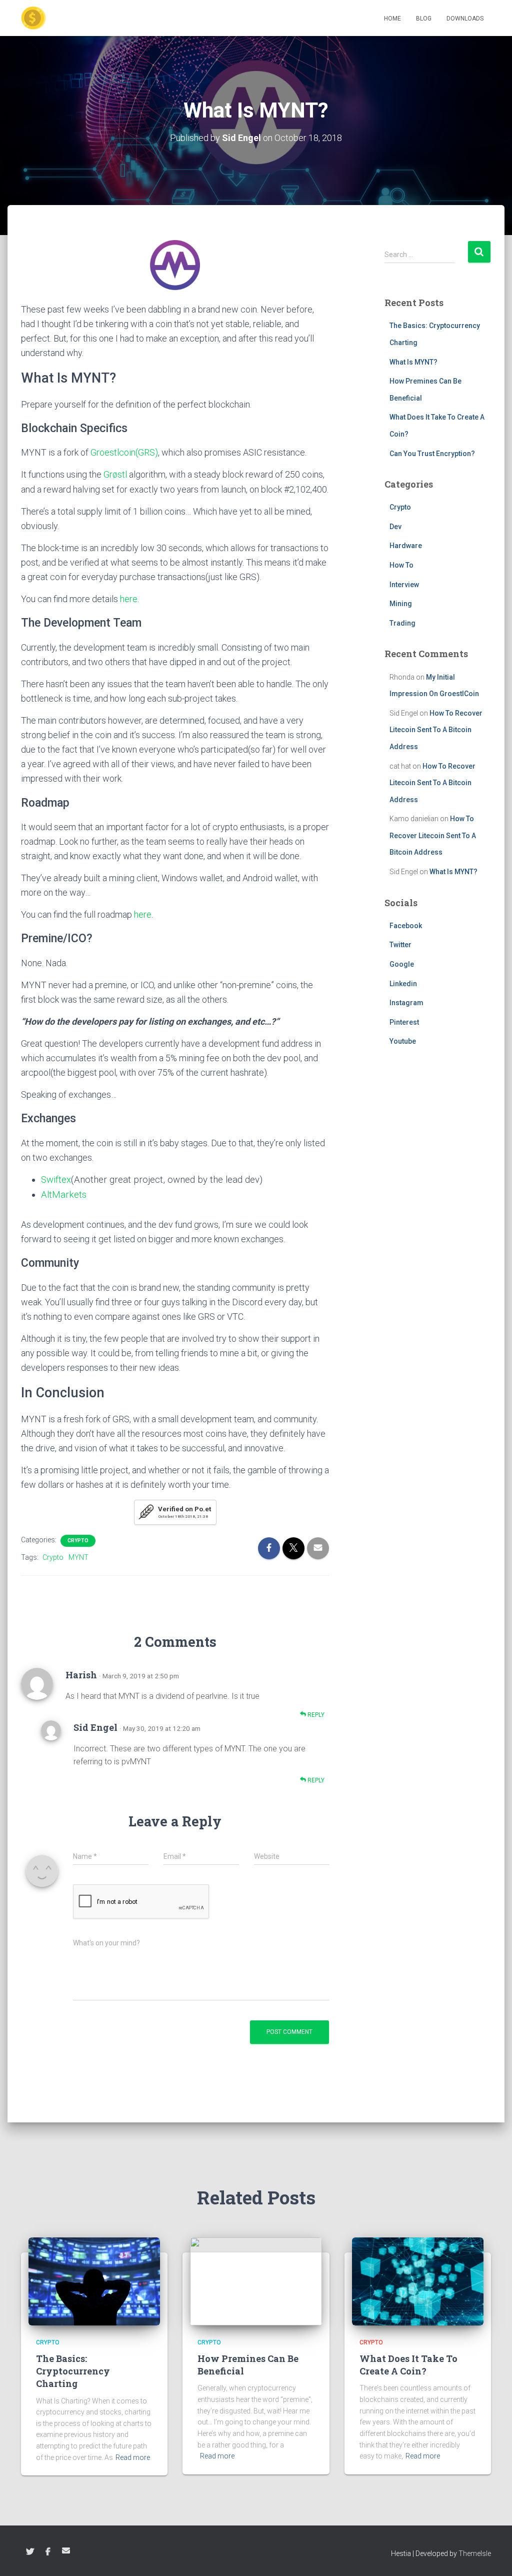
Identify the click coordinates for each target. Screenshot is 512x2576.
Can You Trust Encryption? (432, 454)
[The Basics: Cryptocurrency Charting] (94, 2280)
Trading (402, 623)
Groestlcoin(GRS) (124, 452)
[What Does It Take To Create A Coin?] (418, 2280)
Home (392, 19)
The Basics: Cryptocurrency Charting (73, 2371)
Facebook (406, 926)
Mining (401, 604)
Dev (395, 527)
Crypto (78, 1541)
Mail (66, 2550)
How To (401, 565)
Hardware (406, 546)
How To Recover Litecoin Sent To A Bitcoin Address (436, 730)
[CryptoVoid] (33, 18)
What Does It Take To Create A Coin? (408, 2365)
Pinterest (404, 1022)
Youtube (403, 1041)
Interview (404, 585)
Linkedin (403, 984)
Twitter (400, 945)
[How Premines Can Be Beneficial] (256, 2280)
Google (402, 964)
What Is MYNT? (413, 362)
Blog (424, 19)
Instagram (406, 1003)
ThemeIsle (475, 2553)
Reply (315, 1715)
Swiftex (56, 1180)
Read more (133, 2457)
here (129, 599)
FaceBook (48, 2552)
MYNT (78, 1557)
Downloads (465, 19)
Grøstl (115, 474)
